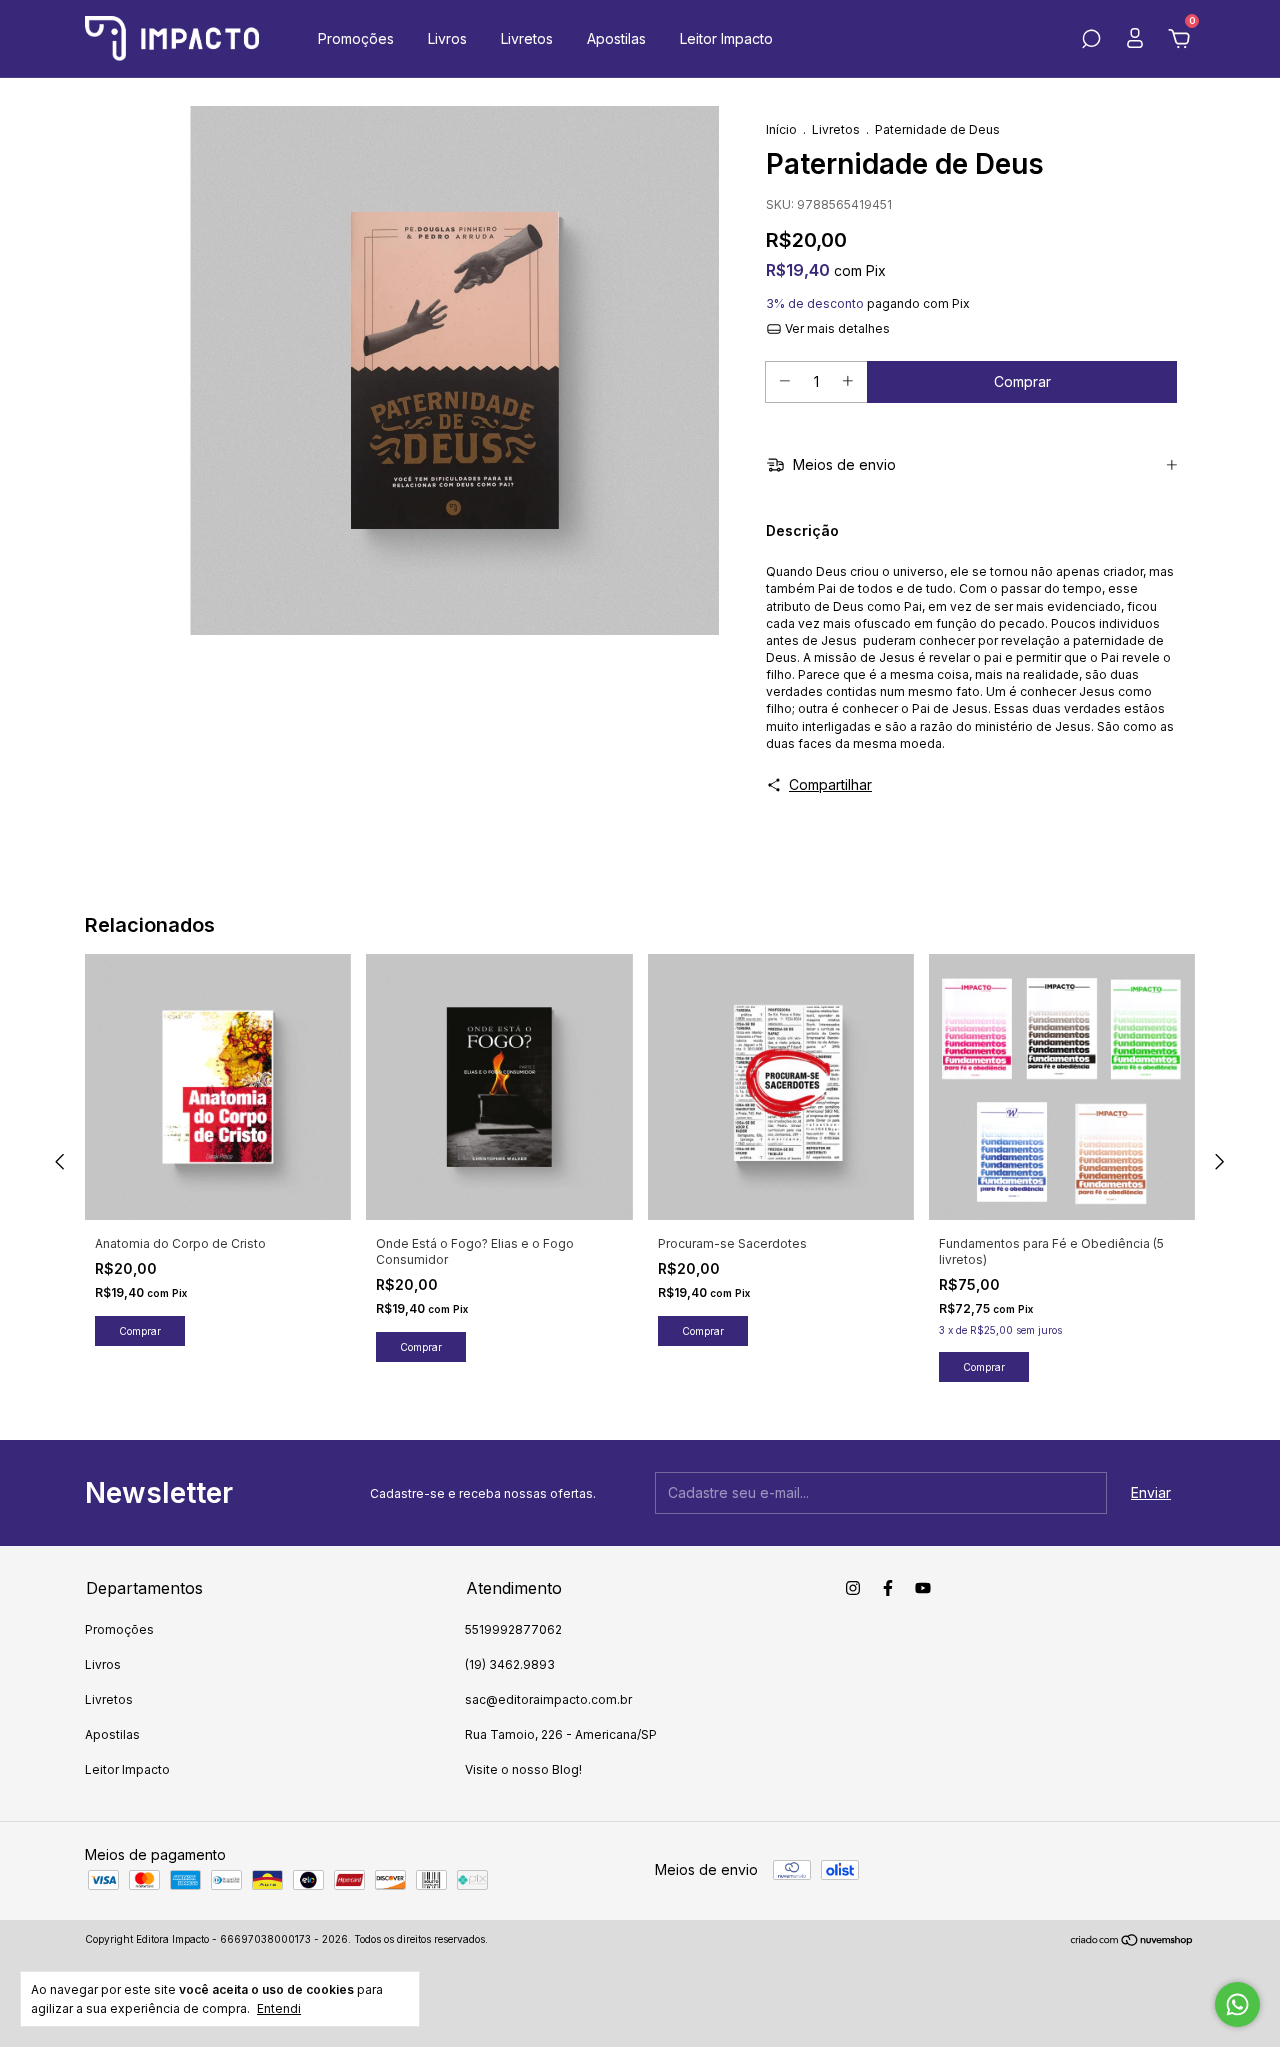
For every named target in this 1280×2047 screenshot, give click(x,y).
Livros (447, 38)
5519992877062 (513, 1629)
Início (781, 129)
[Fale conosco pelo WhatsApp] (1237, 2004)
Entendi (279, 2008)
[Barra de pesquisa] (1091, 41)
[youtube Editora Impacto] (923, 1588)
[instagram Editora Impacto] (853, 1588)
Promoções (356, 38)
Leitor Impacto (726, 38)
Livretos (527, 38)
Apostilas (616, 38)
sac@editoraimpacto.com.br (548, 1699)
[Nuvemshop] (1132, 1941)
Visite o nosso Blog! (523, 1769)
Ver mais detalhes (836, 328)
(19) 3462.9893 (510, 1664)
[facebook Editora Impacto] (888, 1588)
